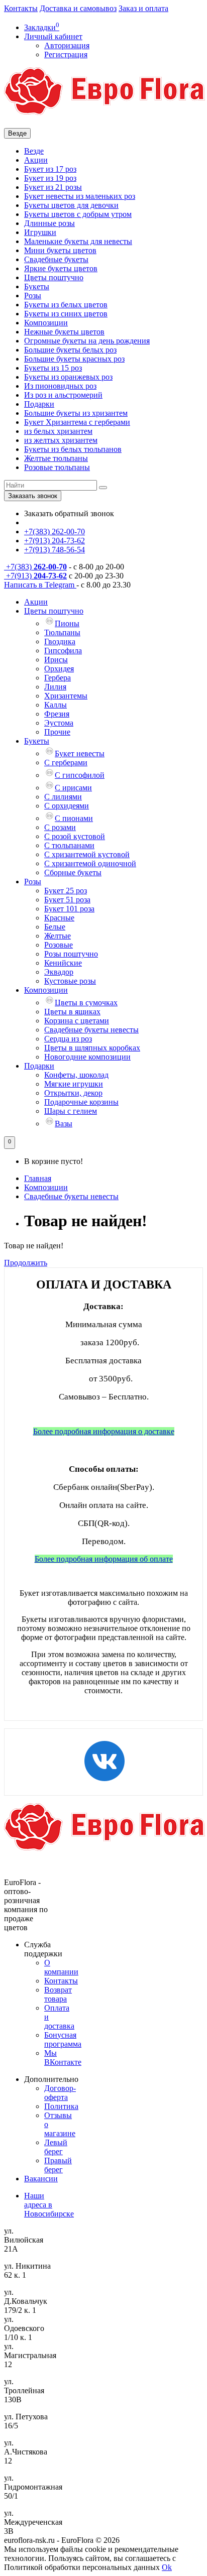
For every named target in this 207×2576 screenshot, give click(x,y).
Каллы (56, 705)
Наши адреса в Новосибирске (49, 2205)
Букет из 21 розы (53, 187)
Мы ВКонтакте (63, 2058)
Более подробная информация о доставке (104, 1431)
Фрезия (57, 714)
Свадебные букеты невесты (91, 1030)
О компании (61, 1967)
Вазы (64, 1124)
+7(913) (35, 576)
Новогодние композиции (87, 1057)
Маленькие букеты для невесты (78, 241)
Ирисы (56, 660)
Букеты (37, 286)
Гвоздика (60, 641)
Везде (34, 151)
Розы (33, 296)
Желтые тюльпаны (56, 458)
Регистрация (66, 54)
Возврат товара (58, 1994)
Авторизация (67, 45)
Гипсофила (63, 651)
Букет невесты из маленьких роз (80, 196)
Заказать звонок (33, 496)
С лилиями (63, 797)
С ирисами (73, 788)
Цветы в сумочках (86, 1003)
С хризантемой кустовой (87, 854)
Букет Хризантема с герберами (77, 422)
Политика (61, 2106)
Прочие (57, 732)
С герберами (66, 763)
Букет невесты (80, 753)
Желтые (58, 936)
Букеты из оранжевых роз (68, 377)
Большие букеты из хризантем (76, 413)
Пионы (67, 623)
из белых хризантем (58, 431)
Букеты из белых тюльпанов (73, 449)
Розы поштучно (71, 954)
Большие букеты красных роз (74, 359)
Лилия (55, 687)
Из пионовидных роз (60, 386)
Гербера (58, 678)
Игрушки (40, 232)
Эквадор (59, 972)
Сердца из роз (68, 1039)
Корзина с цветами (77, 1021)
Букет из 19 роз (50, 178)
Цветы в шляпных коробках (92, 1048)
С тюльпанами (69, 845)
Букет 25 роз (66, 891)
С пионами (74, 818)
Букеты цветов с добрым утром (78, 214)
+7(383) (35, 567)
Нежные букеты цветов (64, 332)
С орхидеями (67, 806)
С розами (60, 827)
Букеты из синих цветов (66, 314)
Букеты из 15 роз (53, 368)
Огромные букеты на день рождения (87, 341)
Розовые (59, 945)
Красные (59, 918)
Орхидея (59, 669)
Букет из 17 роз (50, 169)
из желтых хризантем (61, 440)
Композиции (46, 323)
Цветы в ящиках (72, 1012)
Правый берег (58, 2165)
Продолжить (26, 1263)
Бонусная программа (63, 2039)
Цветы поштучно (54, 277)
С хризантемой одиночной (90, 863)
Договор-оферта (60, 2093)
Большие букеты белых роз (70, 350)
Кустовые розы (70, 981)
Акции (36, 160)
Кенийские (63, 963)
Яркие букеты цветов (61, 268)
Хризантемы (66, 696)
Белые (55, 927)
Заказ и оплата (143, 8)
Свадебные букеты (56, 259)
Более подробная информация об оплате (104, 1559)
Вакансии (41, 2179)
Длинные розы (49, 223)
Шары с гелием (71, 1111)
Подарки (39, 404)
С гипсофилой (80, 775)
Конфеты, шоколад (76, 1075)
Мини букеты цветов (60, 250)
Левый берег (56, 2147)
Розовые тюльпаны (57, 467)
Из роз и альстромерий (63, 395)
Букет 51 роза (67, 900)
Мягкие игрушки (74, 1084)
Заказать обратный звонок (69, 513)
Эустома (59, 723)
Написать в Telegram (40, 585)
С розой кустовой (75, 836)
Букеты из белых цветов (66, 305)
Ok (167, 2567)
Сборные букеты (73, 872)
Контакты (21, 8)
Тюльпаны (62, 632)
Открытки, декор (73, 1093)
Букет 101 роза (69, 909)
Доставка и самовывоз (78, 8)
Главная (38, 1178)
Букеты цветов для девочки (71, 205)
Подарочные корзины (81, 1102)
